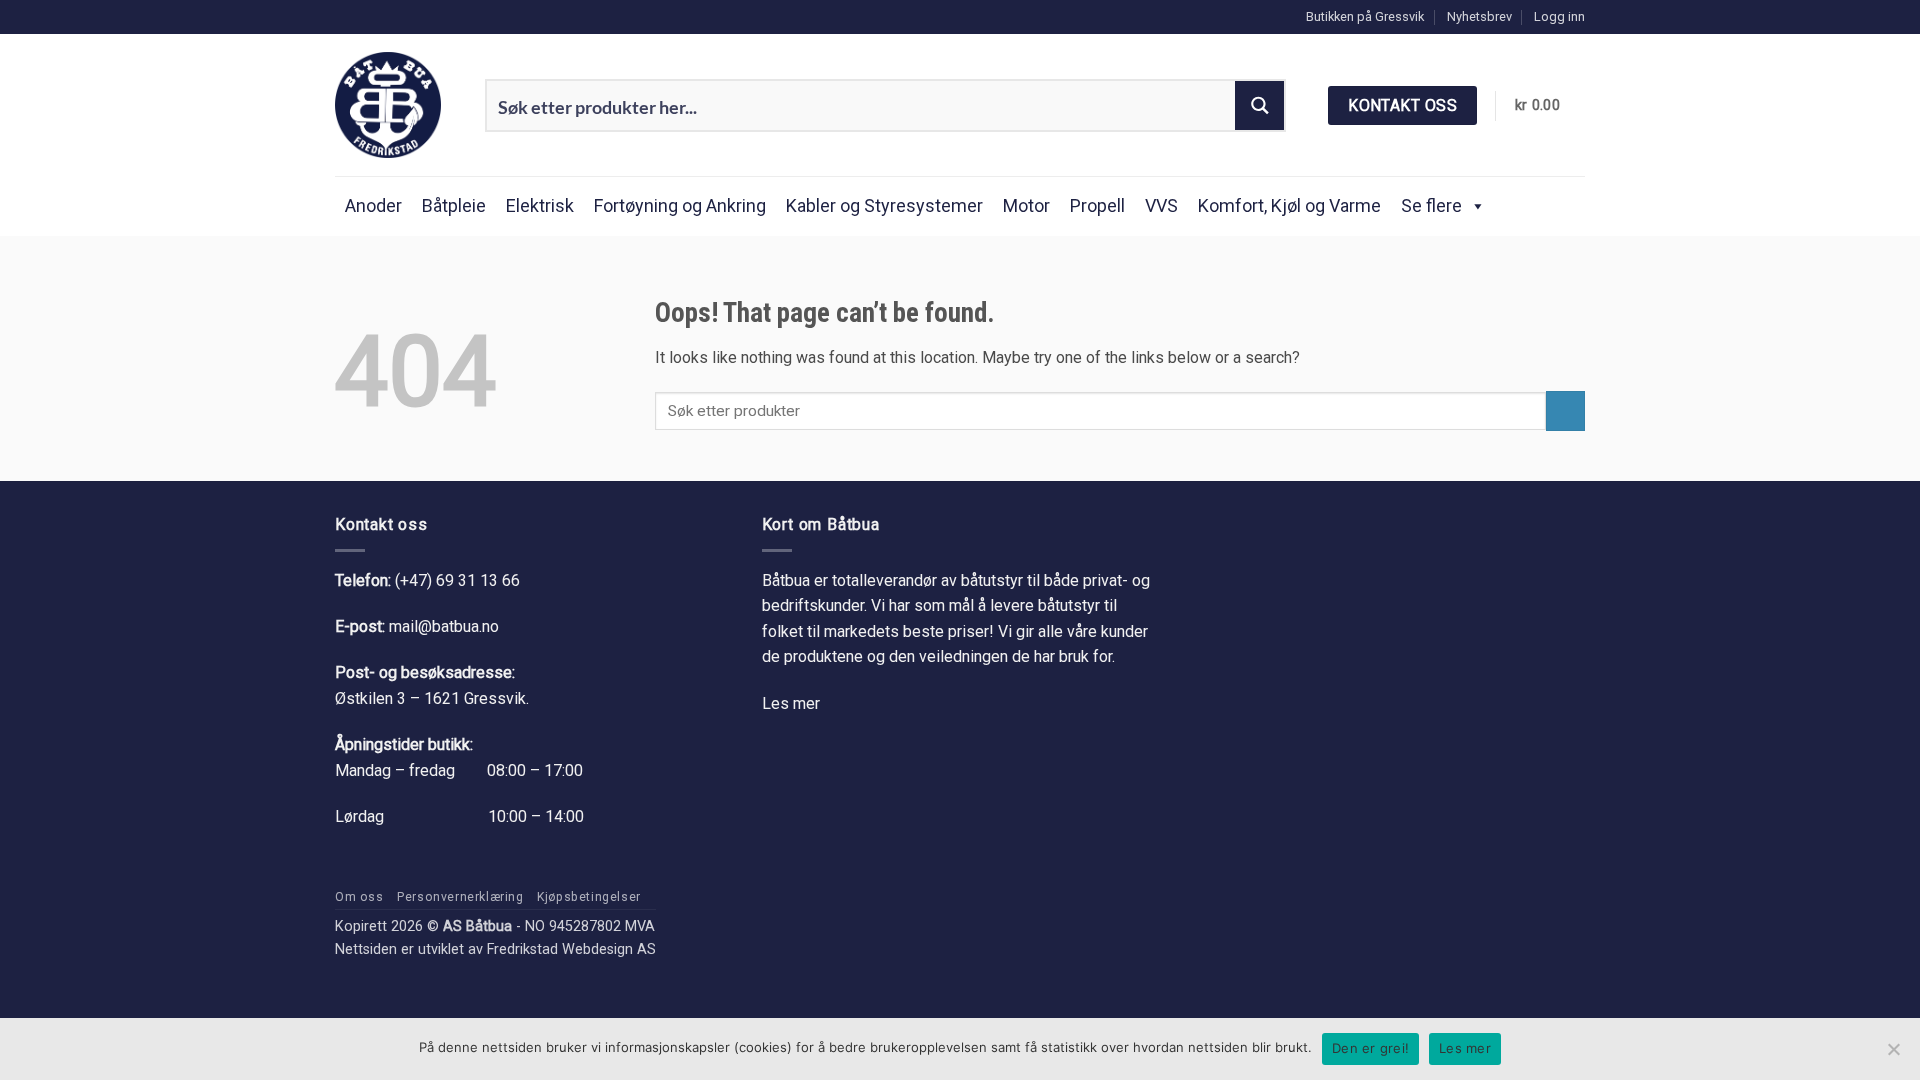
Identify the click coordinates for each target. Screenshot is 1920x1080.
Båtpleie (454, 205)
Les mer (791, 703)
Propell (1097, 205)
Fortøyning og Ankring (680, 205)
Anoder (373, 205)
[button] (1559, 17)
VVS (1161, 205)
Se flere (1431, 205)
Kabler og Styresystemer (884, 205)
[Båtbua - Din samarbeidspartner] (395, 105)
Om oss (359, 897)
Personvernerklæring (460, 897)
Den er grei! (1370, 1048)
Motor (1026, 205)
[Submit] (1565, 410)
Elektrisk (540, 205)
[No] (1893, 1055)
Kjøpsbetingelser (589, 897)
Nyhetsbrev (1479, 16)
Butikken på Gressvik (1365, 16)
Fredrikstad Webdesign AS (571, 949)
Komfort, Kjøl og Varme (1289, 205)
